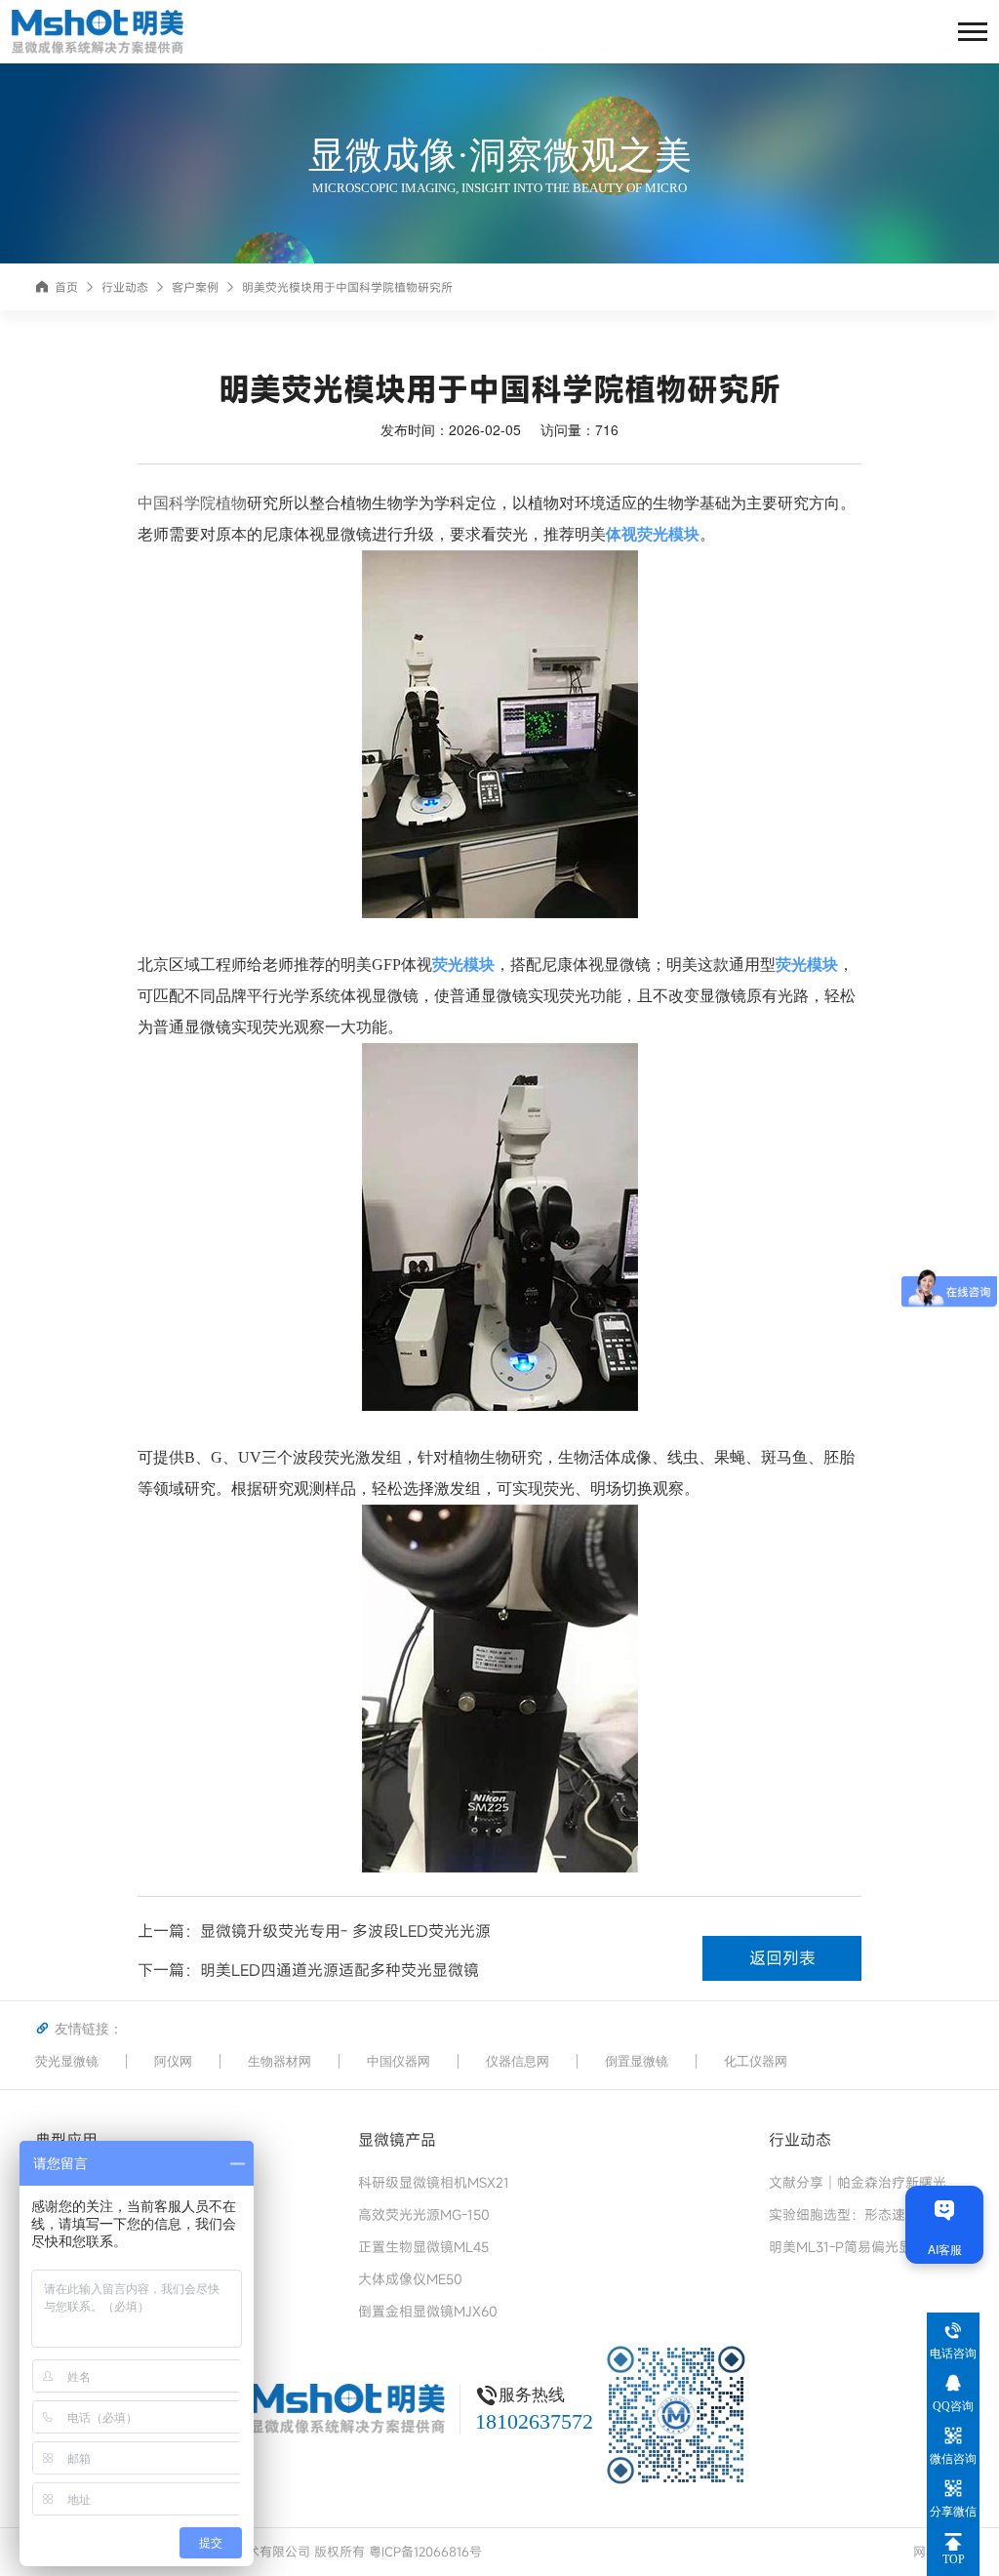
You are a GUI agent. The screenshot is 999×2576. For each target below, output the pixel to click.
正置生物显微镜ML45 (423, 2247)
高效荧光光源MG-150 (424, 2214)
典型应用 (66, 2139)
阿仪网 (173, 2061)
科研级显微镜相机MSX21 (434, 2182)
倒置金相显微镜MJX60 (428, 2311)
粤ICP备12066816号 (425, 2552)
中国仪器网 (399, 2061)
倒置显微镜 (637, 2061)
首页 (66, 287)
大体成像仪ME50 (410, 2279)
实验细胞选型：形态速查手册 (858, 2214)
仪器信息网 (518, 2061)
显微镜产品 (397, 2139)
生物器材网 (280, 2061)
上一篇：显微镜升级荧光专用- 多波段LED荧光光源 (314, 1931)
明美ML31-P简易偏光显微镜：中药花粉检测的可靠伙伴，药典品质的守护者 (866, 2247)
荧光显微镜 (67, 2061)
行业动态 (125, 287)
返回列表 (782, 1958)
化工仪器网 (756, 2061)
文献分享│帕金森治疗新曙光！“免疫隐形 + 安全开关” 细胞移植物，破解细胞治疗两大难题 (866, 2182)
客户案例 (195, 287)
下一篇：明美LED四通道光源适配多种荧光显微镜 (308, 1970)
